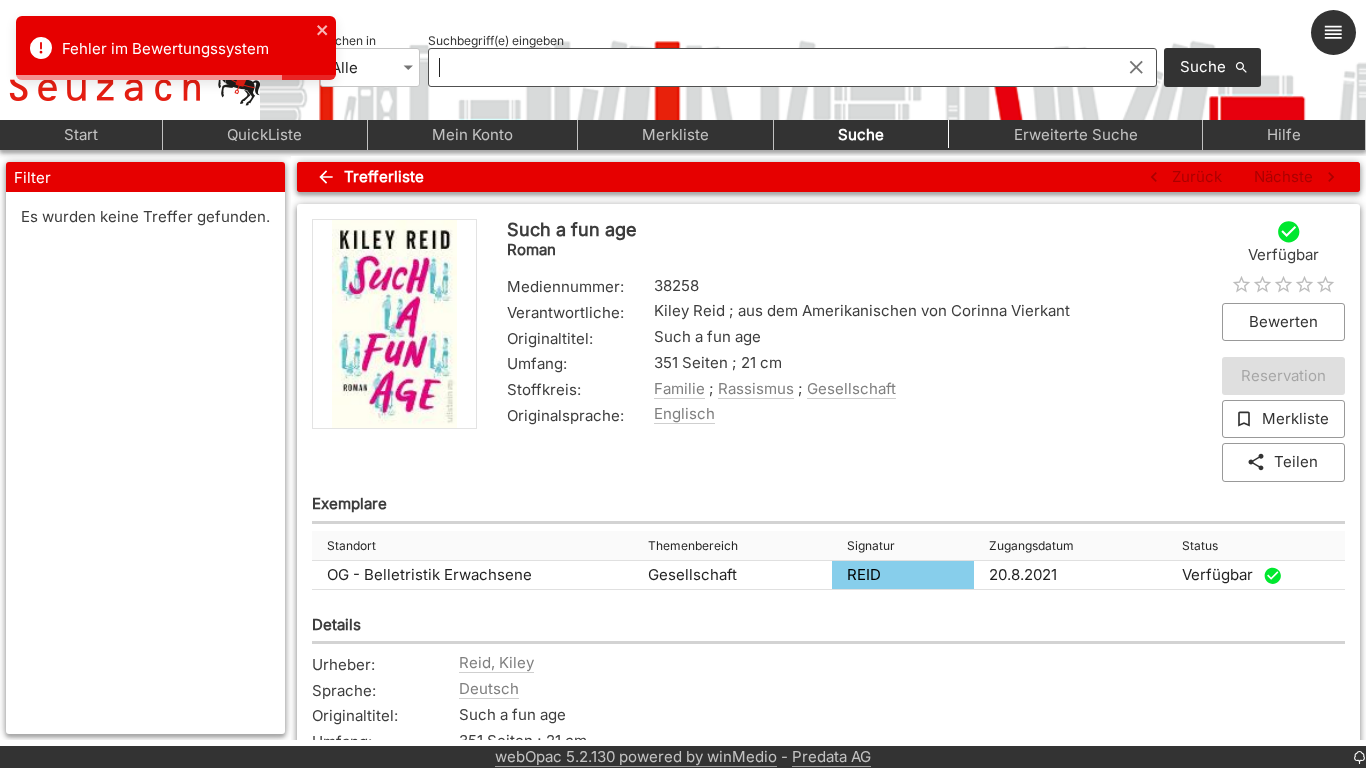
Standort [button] (351, 545)
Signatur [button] (871, 545)
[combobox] (769, 67)
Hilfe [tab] (1284, 134)
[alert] (176, 48)
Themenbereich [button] (693, 545)
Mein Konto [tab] (472, 134)
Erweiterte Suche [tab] (1076, 134)
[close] (323, 32)
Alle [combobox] (344, 67)
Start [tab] (81, 134)
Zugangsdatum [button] (1031, 545)
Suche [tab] (861, 134)
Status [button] (1200, 545)
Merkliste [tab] (675, 134)
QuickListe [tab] (264, 134)
